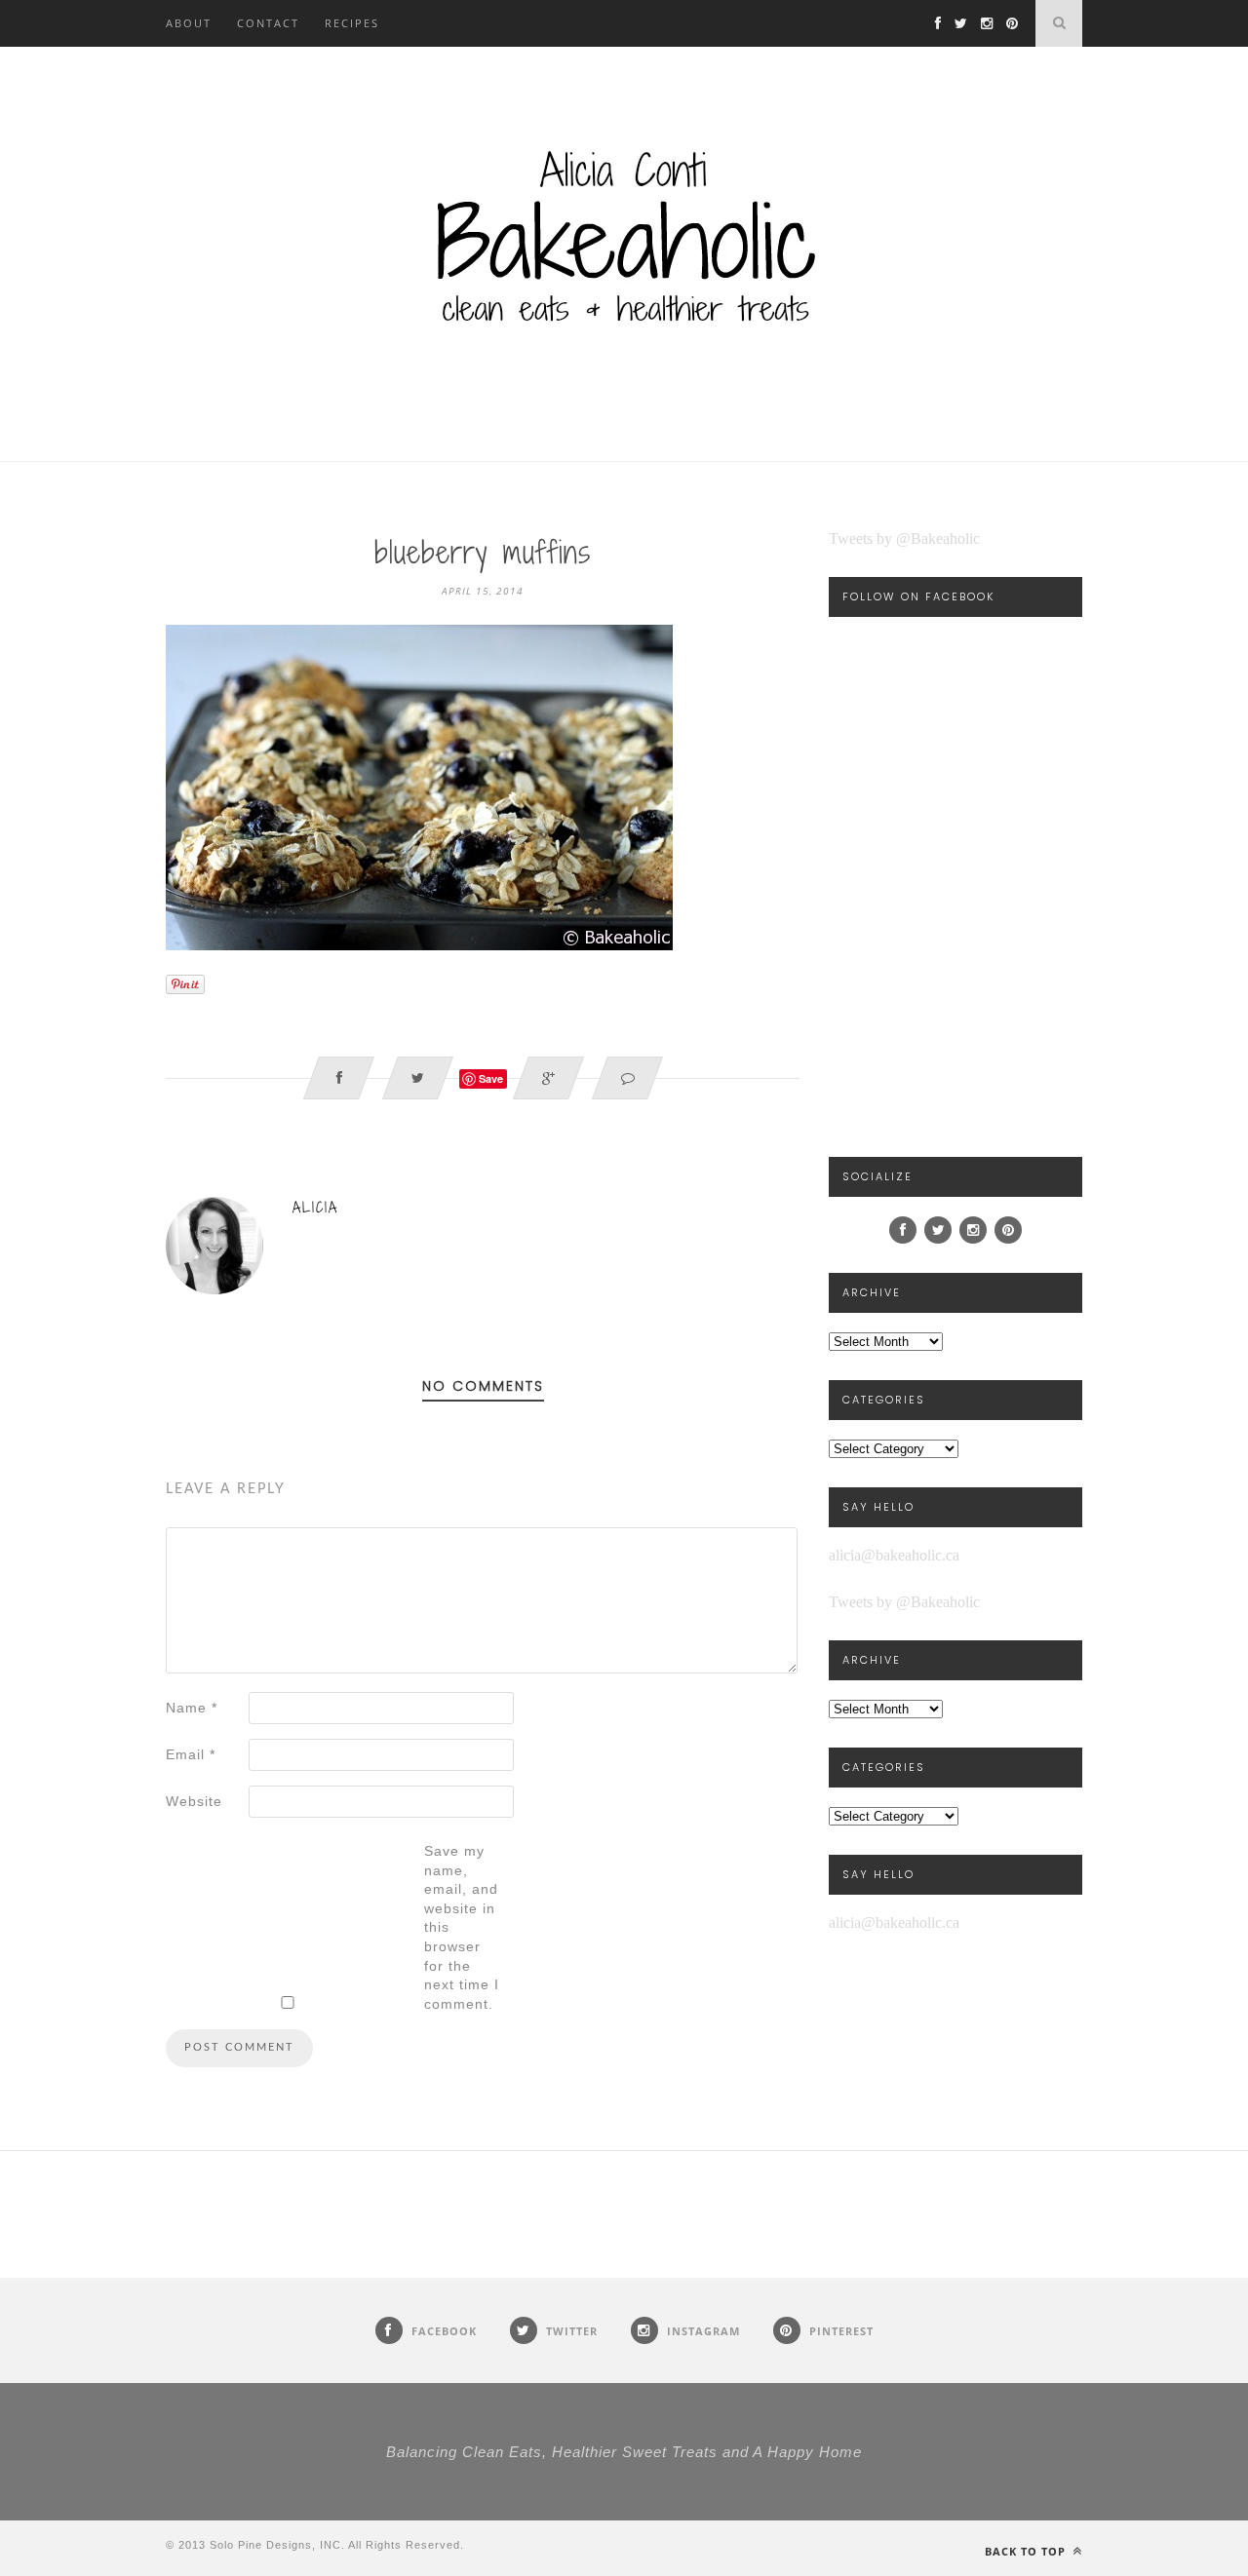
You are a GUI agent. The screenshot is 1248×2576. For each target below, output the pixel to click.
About (189, 23)
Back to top (1027, 2551)
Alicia (315, 1207)
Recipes (352, 23)
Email (191, 1754)
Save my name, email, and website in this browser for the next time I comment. (462, 1927)
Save (491, 1078)
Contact (268, 23)
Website (194, 1801)
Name (192, 1708)
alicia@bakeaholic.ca (894, 1555)
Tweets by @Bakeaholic (904, 538)
